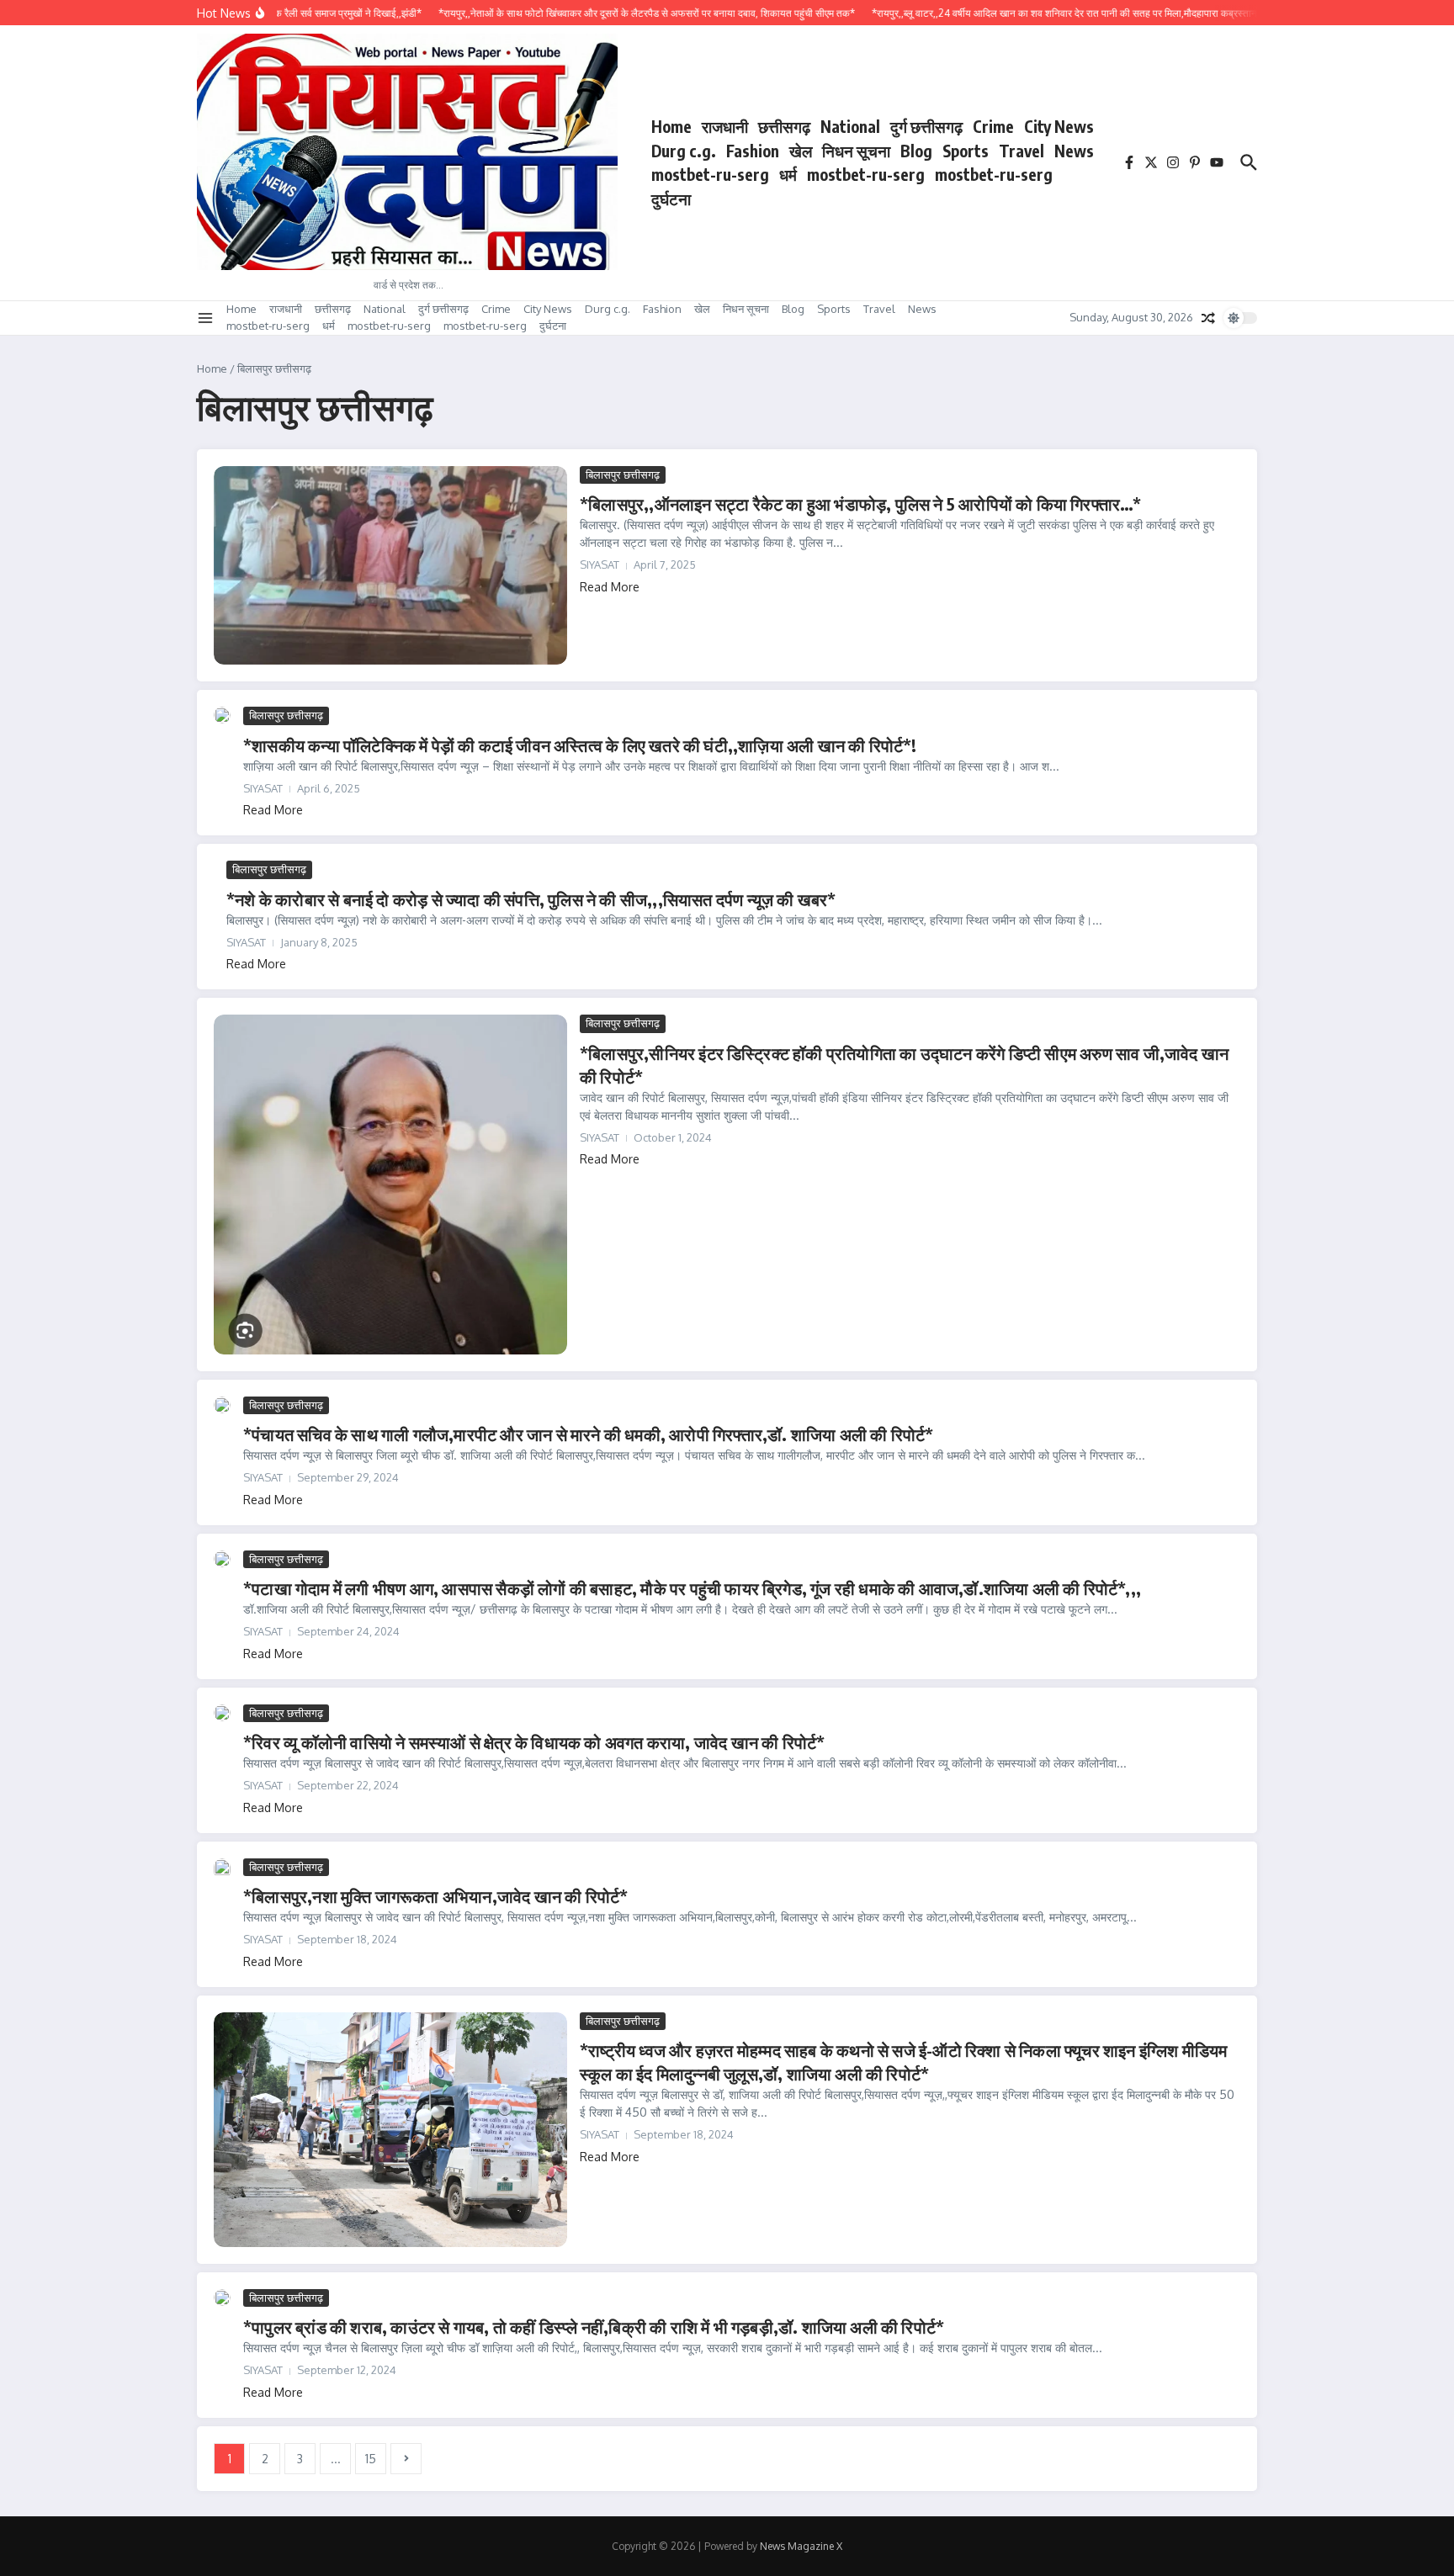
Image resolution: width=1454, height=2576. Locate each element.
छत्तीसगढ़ (784, 126)
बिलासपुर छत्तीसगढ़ (623, 474)
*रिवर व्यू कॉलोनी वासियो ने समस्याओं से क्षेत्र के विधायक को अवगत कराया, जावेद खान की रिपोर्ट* (534, 1742)
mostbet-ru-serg (710, 174)
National (850, 126)
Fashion (753, 151)
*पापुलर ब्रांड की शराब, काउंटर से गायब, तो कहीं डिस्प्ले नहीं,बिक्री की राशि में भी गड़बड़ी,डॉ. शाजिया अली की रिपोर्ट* (594, 2327)
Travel (1022, 151)
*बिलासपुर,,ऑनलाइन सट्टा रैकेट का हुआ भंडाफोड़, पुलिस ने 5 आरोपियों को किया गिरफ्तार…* (861, 504)
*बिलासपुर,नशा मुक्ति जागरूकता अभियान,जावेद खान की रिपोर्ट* (435, 1896)
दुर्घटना (671, 199)
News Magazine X (801, 2546)
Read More (610, 587)
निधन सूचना (856, 151)
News (1074, 151)
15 (371, 2459)
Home (671, 126)
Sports (966, 151)
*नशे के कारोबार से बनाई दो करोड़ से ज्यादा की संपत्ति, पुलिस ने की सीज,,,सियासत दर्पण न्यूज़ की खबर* (531, 899)
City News (1059, 126)
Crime (993, 126)
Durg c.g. (684, 151)
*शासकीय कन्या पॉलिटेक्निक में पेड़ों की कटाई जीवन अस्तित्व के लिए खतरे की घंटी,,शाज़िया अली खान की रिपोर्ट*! (580, 745)
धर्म (788, 174)
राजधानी (725, 126)
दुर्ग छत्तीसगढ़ (926, 126)
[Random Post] (1208, 318)
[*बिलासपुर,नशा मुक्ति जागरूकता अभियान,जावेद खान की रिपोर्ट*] (222, 1870)
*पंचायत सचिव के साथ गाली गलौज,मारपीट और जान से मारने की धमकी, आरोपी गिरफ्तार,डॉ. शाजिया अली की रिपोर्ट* (588, 1434)
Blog (916, 151)
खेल (801, 151)
